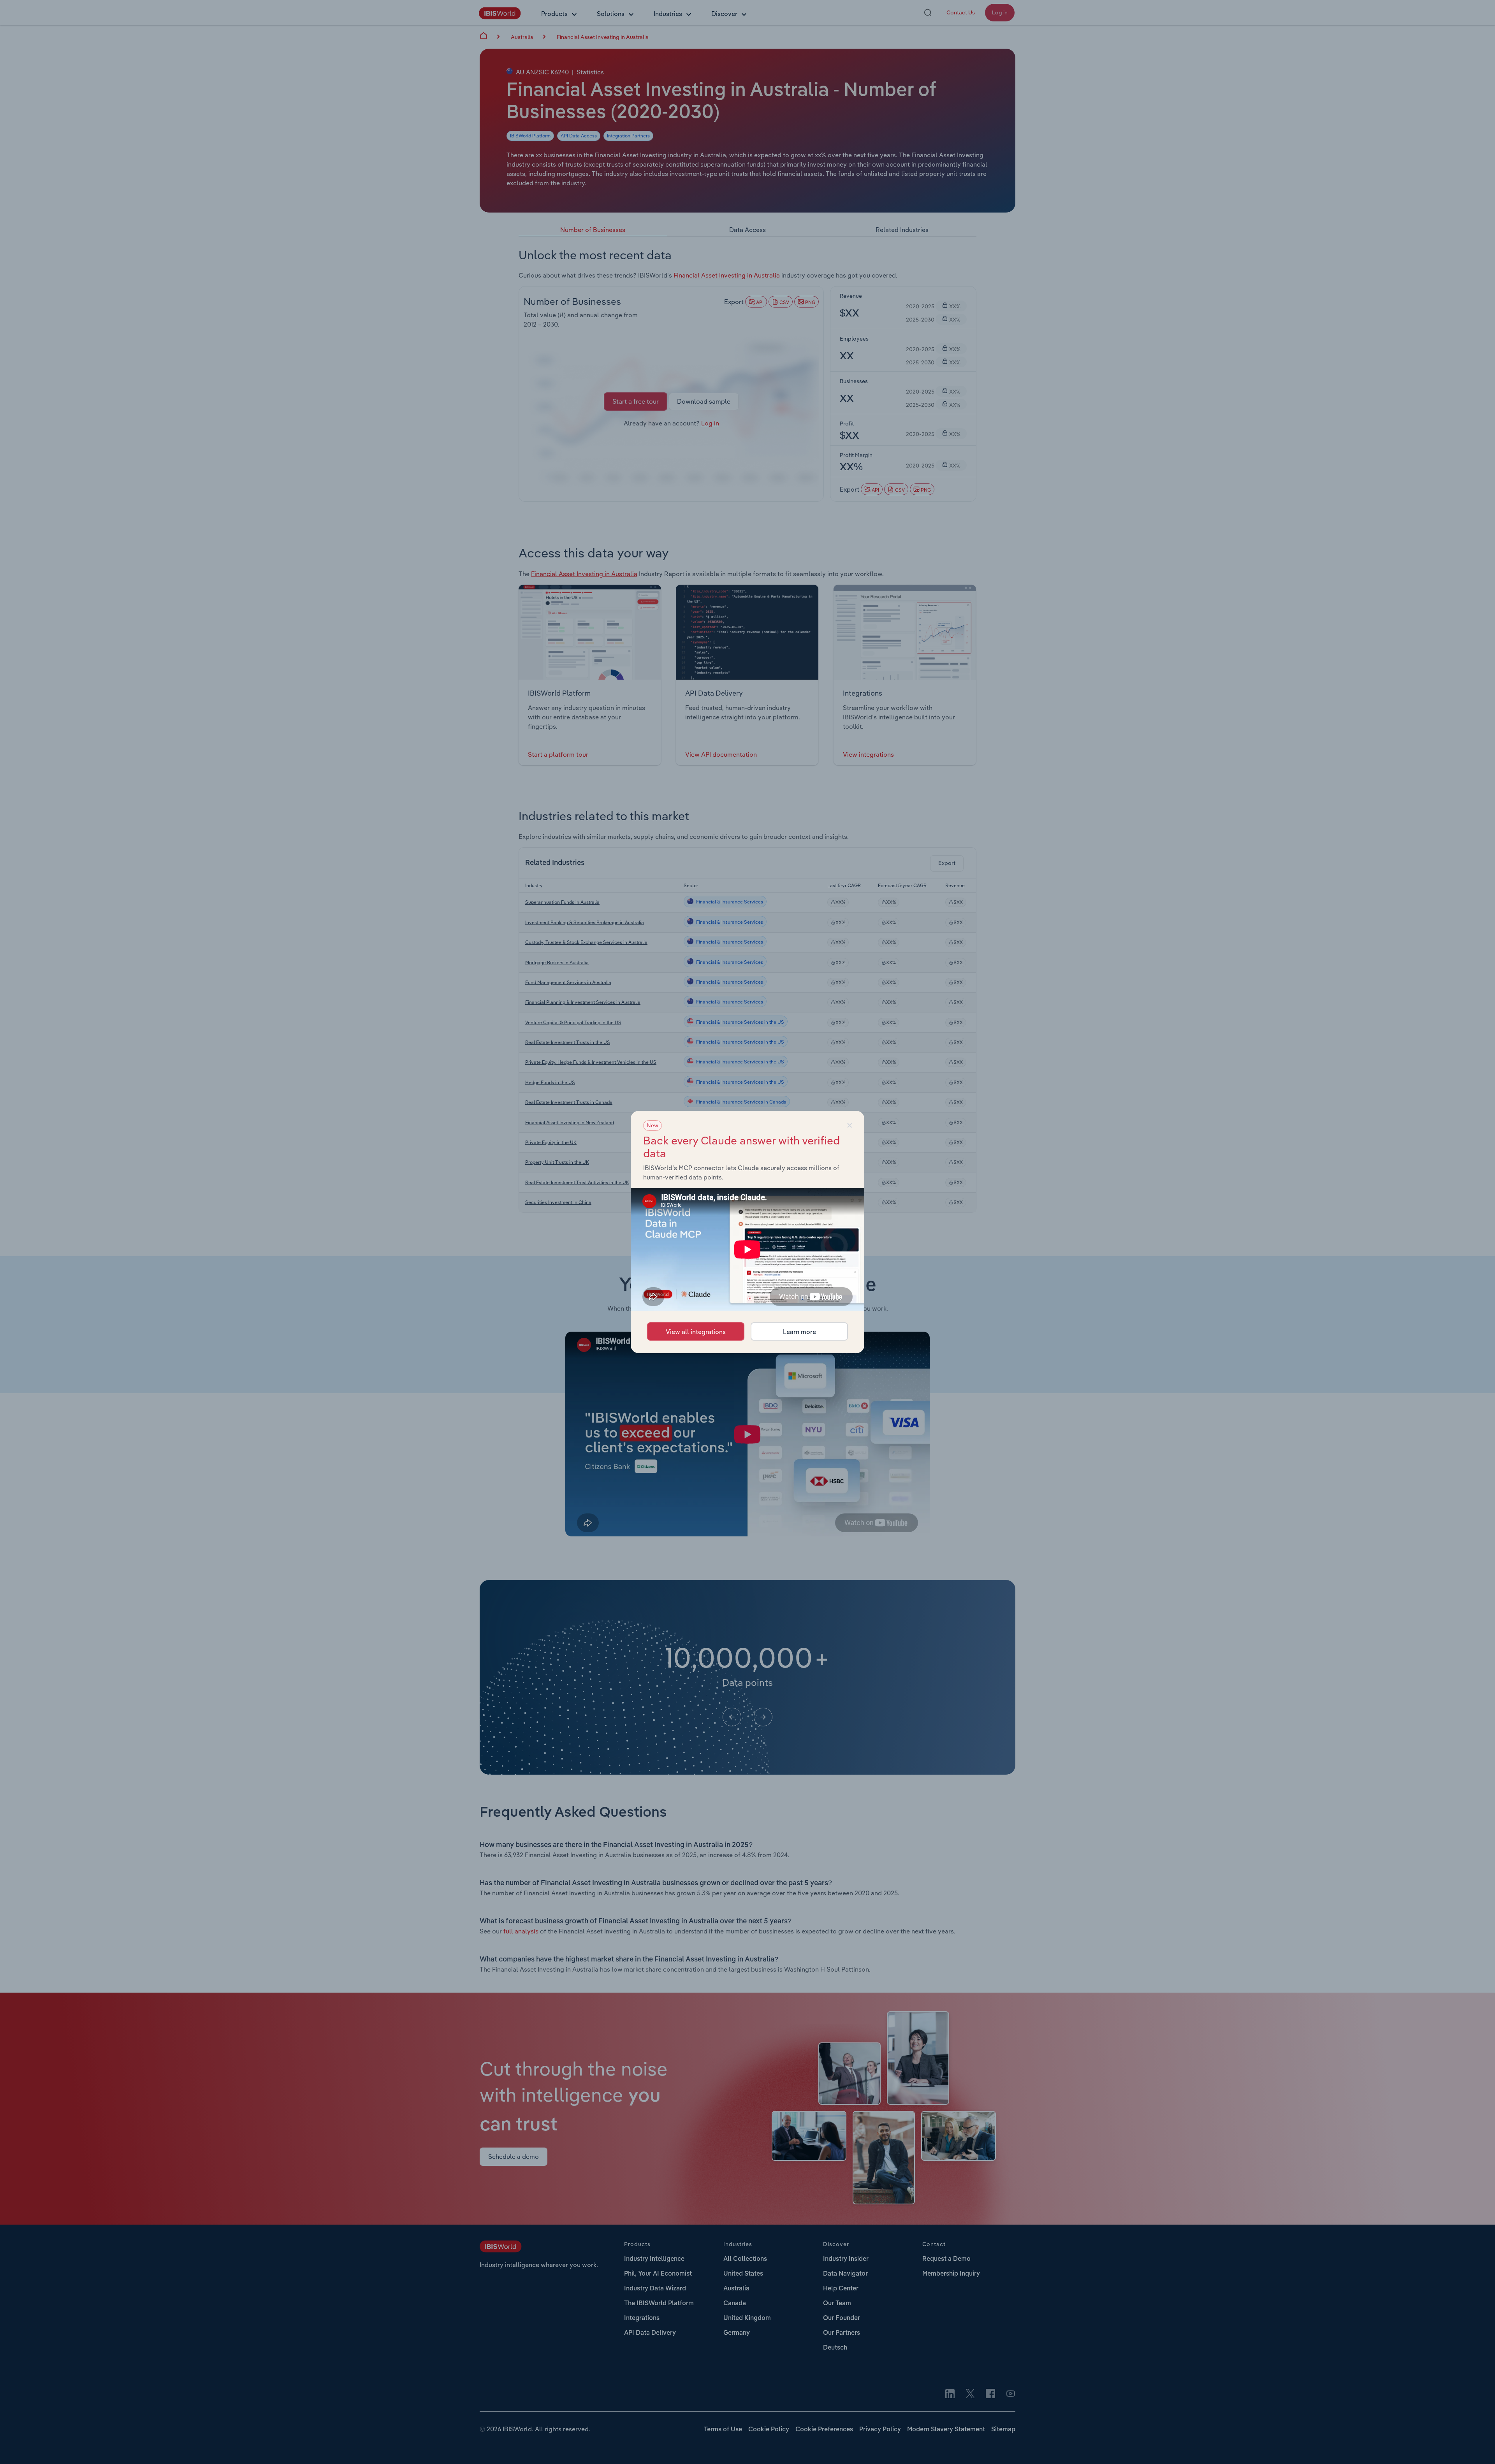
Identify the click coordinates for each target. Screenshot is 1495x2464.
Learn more (799, 1332)
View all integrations (696, 1332)
